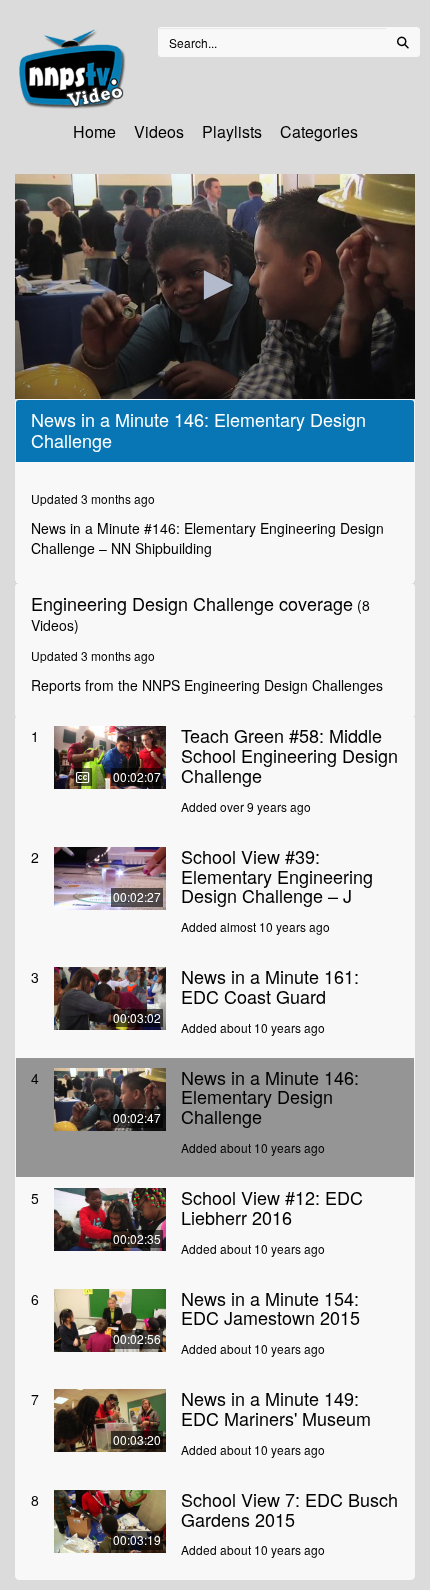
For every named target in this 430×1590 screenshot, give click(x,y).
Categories (319, 131)
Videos (159, 131)
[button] (215, 285)
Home (94, 131)
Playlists (232, 131)
